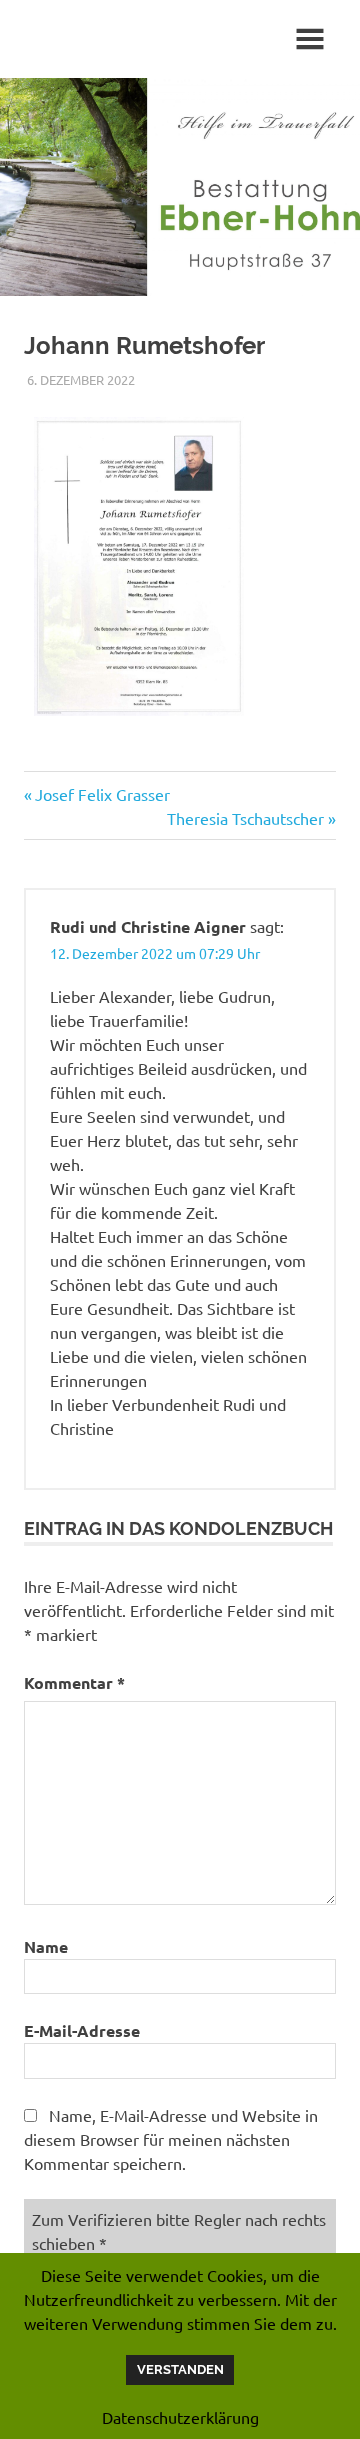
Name (46, 1946)
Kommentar (74, 1682)
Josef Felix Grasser (102, 794)
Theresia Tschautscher (245, 818)
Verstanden (180, 2369)
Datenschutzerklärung (180, 2417)
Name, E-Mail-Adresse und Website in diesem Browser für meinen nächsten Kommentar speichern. (171, 2139)
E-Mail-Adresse (82, 2030)
